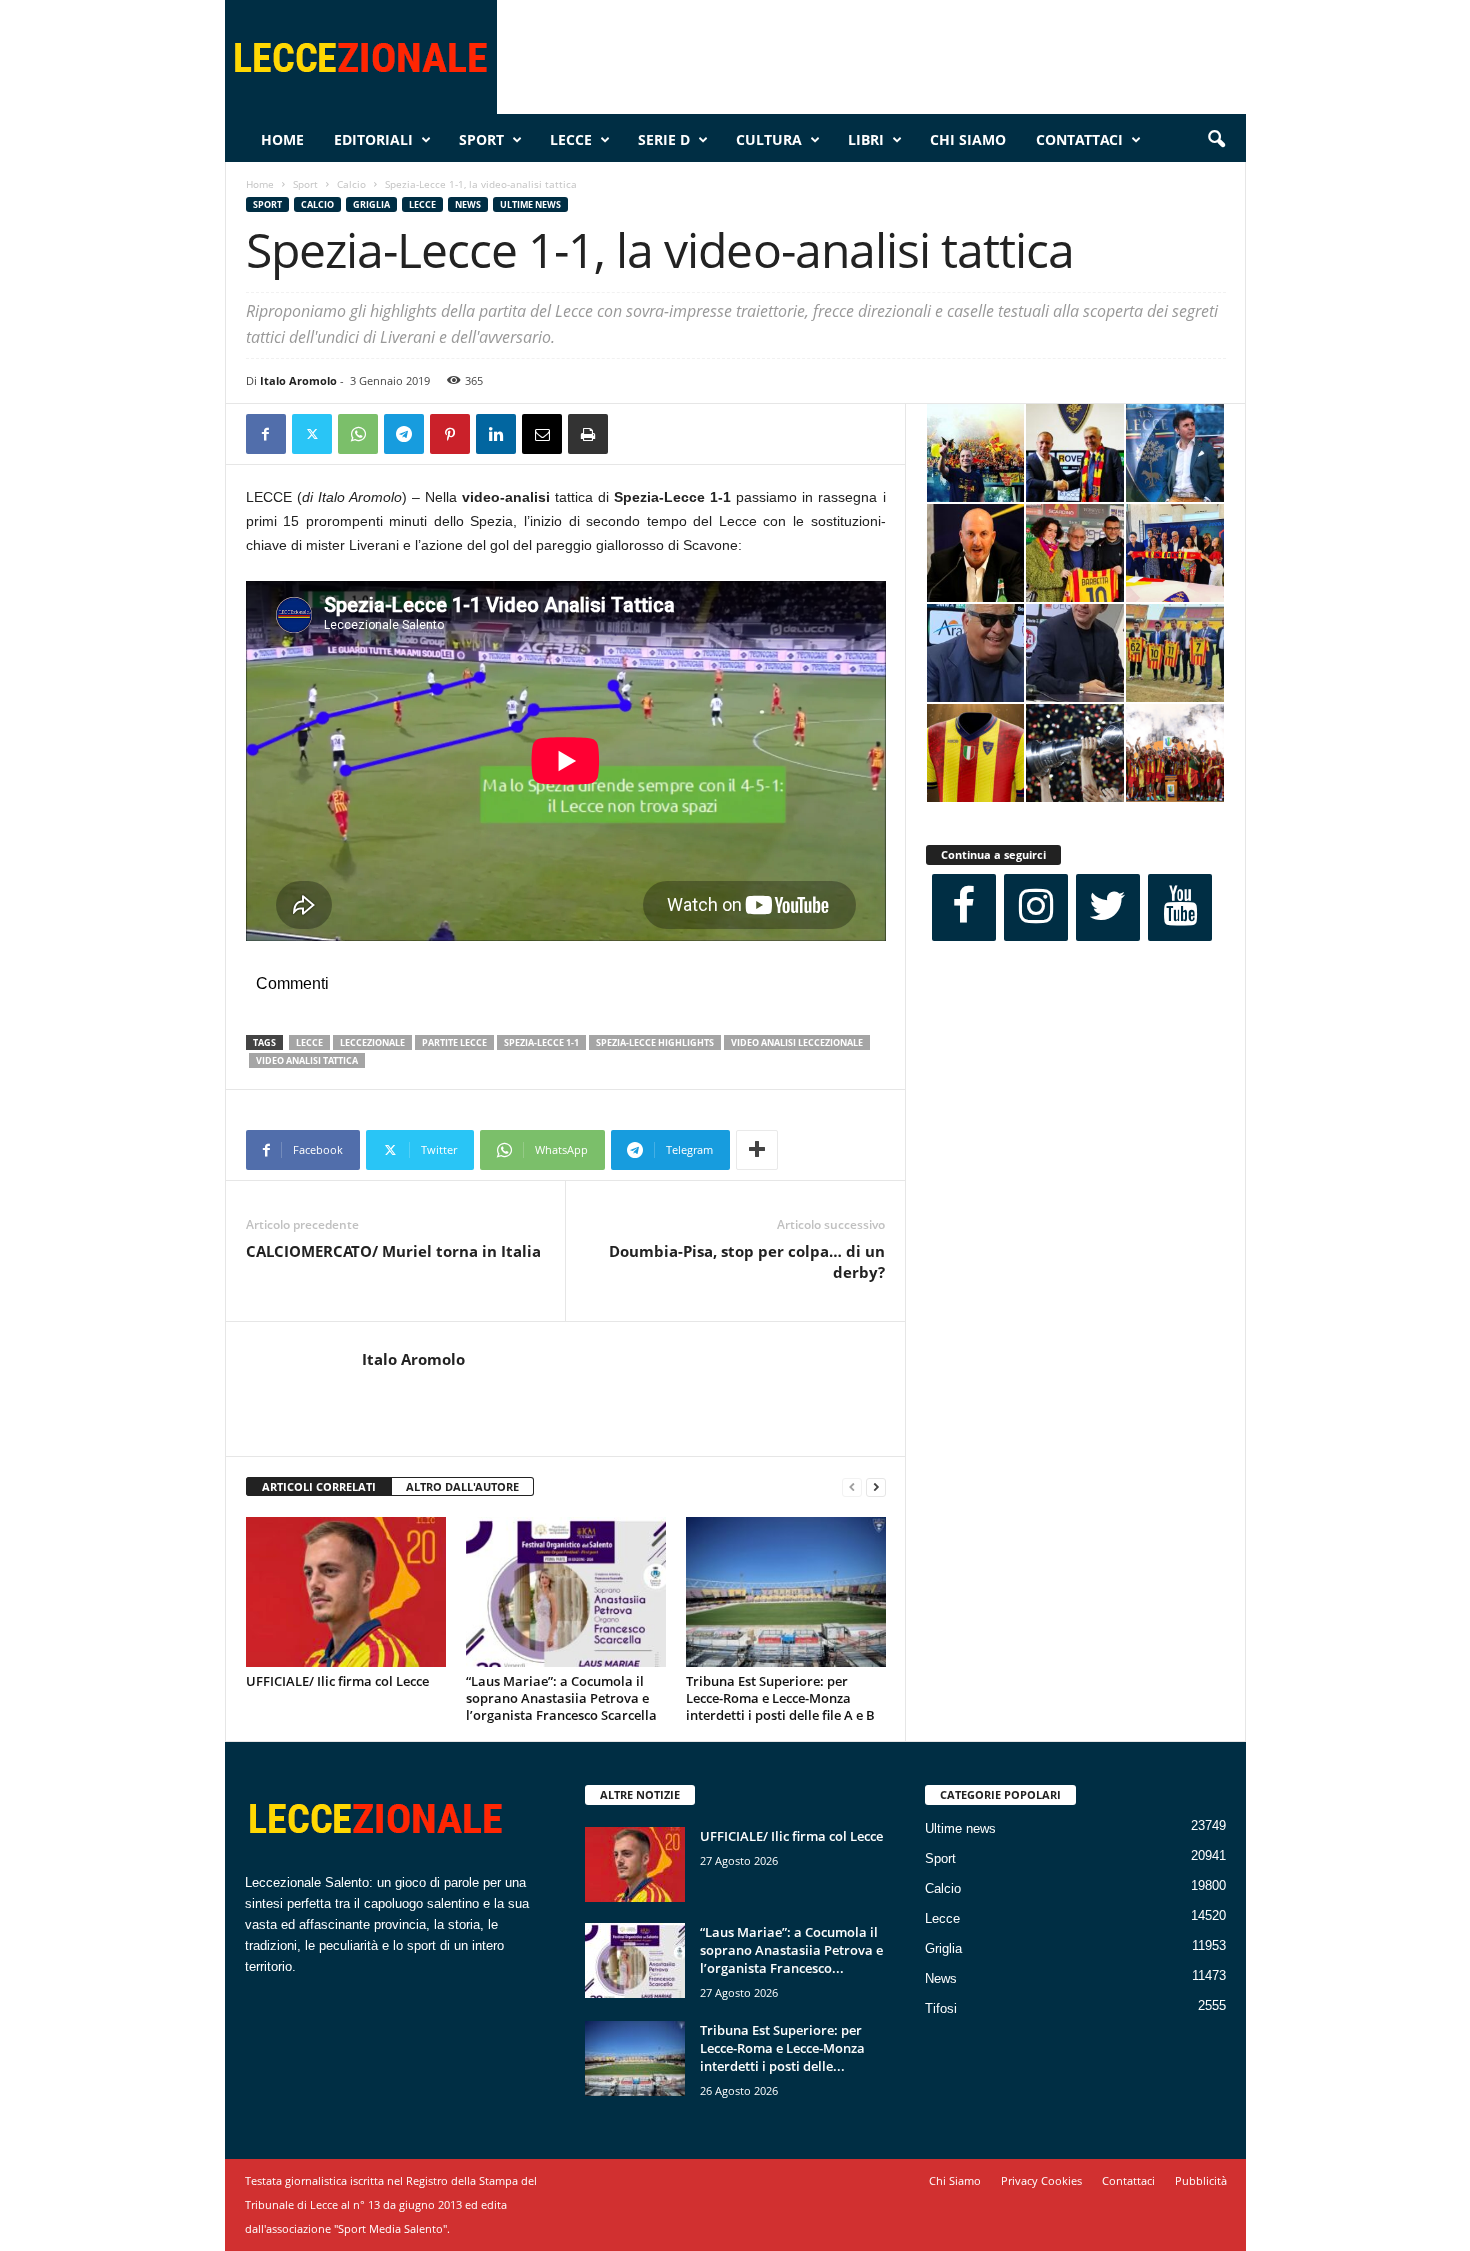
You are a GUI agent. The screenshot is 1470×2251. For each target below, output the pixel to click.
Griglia (371, 204)
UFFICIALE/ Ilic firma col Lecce (337, 1681)
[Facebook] (266, 434)
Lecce (571, 139)
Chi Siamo (968, 139)
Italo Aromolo (298, 380)
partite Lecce (454, 1042)
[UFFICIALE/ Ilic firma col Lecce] (346, 1592)
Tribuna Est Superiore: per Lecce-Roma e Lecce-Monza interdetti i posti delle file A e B (780, 1698)
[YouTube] (1180, 907)
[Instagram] (1036, 907)
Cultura (769, 139)
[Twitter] (312, 434)
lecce (309, 1042)
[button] (1216, 140)
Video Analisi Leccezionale (797, 1042)
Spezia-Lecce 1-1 (541, 1042)
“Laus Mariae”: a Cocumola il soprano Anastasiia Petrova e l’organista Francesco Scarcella (561, 1698)
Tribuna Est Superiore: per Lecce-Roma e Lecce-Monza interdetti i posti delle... (782, 2048)
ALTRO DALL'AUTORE (462, 1486)
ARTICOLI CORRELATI (319, 1486)
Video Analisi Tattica (307, 1060)
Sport (481, 139)
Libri (866, 139)
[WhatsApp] (358, 434)
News (468, 204)
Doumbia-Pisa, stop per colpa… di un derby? (747, 1261)
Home (282, 139)
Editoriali (373, 139)
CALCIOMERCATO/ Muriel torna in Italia (393, 1251)
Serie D (664, 139)
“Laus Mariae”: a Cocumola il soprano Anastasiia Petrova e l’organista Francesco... (791, 1950)
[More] (757, 1150)
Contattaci (1079, 139)
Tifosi (941, 2008)
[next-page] (876, 1487)
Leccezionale (372, 1042)
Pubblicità (1201, 2180)
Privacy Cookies (1041, 2180)
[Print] (588, 434)
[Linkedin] (496, 434)
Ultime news (530, 204)
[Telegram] (404, 434)
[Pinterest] (450, 434)
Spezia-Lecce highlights (655, 1042)
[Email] (542, 434)
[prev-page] (852, 1487)
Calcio (351, 184)
